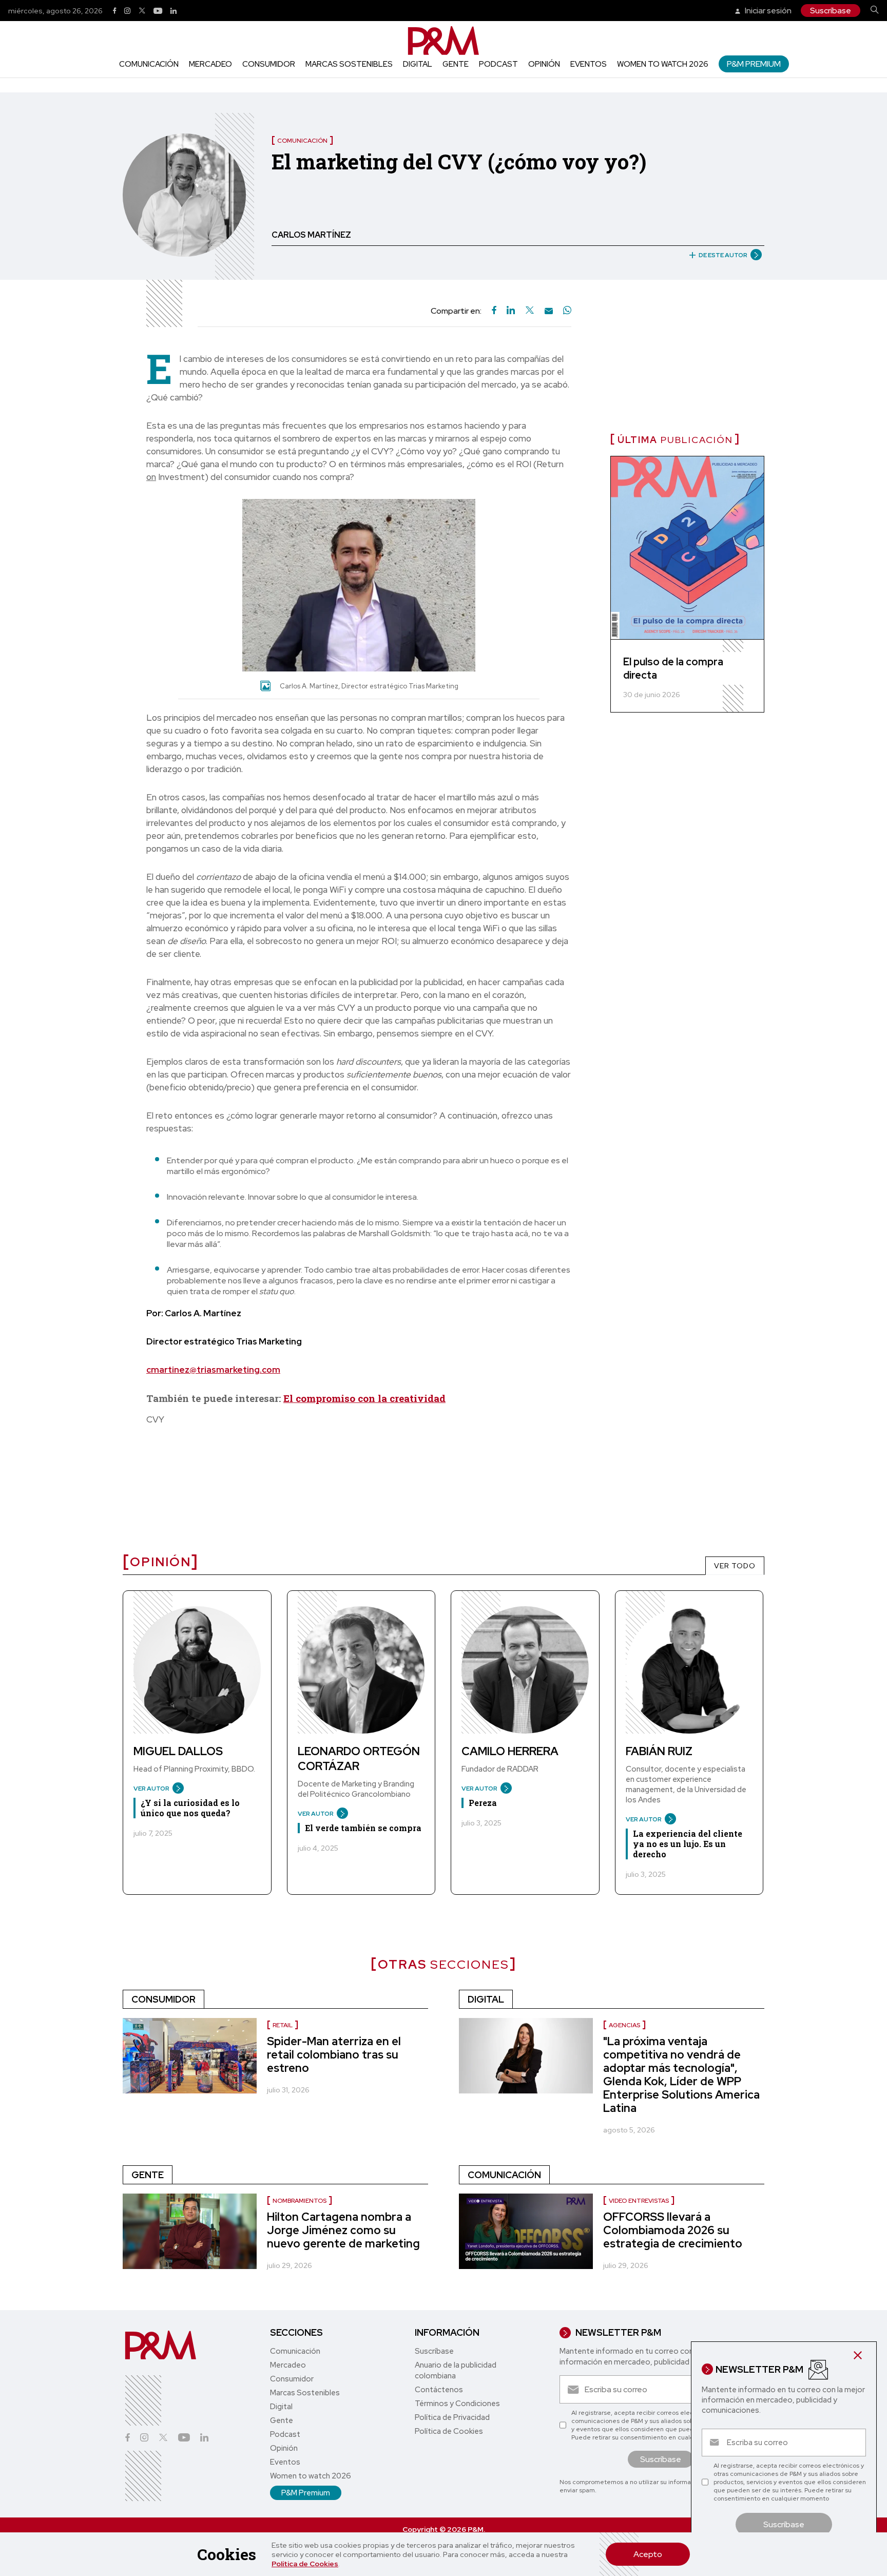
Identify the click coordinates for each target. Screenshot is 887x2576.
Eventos (589, 64)
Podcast (498, 64)
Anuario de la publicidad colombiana (456, 2370)
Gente (456, 64)
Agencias (624, 2025)
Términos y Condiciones (457, 2404)
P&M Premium (754, 64)
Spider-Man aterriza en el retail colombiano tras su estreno (334, 2055)
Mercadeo (210, 64)
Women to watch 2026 (663, 64)
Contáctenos (439, 2390)
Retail (283, 2025)
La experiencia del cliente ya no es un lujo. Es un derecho (688, 1844)
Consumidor (269, 64)
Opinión (544, 64)
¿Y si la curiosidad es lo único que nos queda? (190, 1808)
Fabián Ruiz (659, 1751)
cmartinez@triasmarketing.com (213, 1370)
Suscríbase (831, 11)
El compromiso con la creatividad (364, 1398)
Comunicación (149, 64)
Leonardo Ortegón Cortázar (359, 1759)
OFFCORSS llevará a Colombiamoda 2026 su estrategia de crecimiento (673, 2230)
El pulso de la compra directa (673, 668)
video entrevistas (639, 2201)
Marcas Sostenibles (349, 64)
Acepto (648, 2554)
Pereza (483, 1803)
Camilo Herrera (510, 1751)
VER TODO (735, 1566)
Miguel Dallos (178, 1751)
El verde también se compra (363, 1828)
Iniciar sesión (767, 11)
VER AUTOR (151, 1789)
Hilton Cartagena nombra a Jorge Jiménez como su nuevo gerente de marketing (343, 2230)
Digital (418, 64)
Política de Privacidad (452, 2417)
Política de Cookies (305, 2564)
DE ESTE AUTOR (723, 255)
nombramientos (300, 2201)
